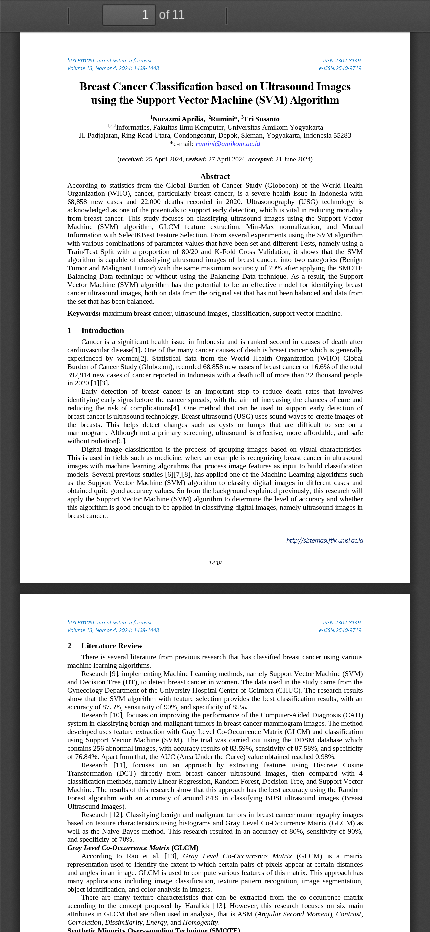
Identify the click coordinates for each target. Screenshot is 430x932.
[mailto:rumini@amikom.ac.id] (228, 143)
